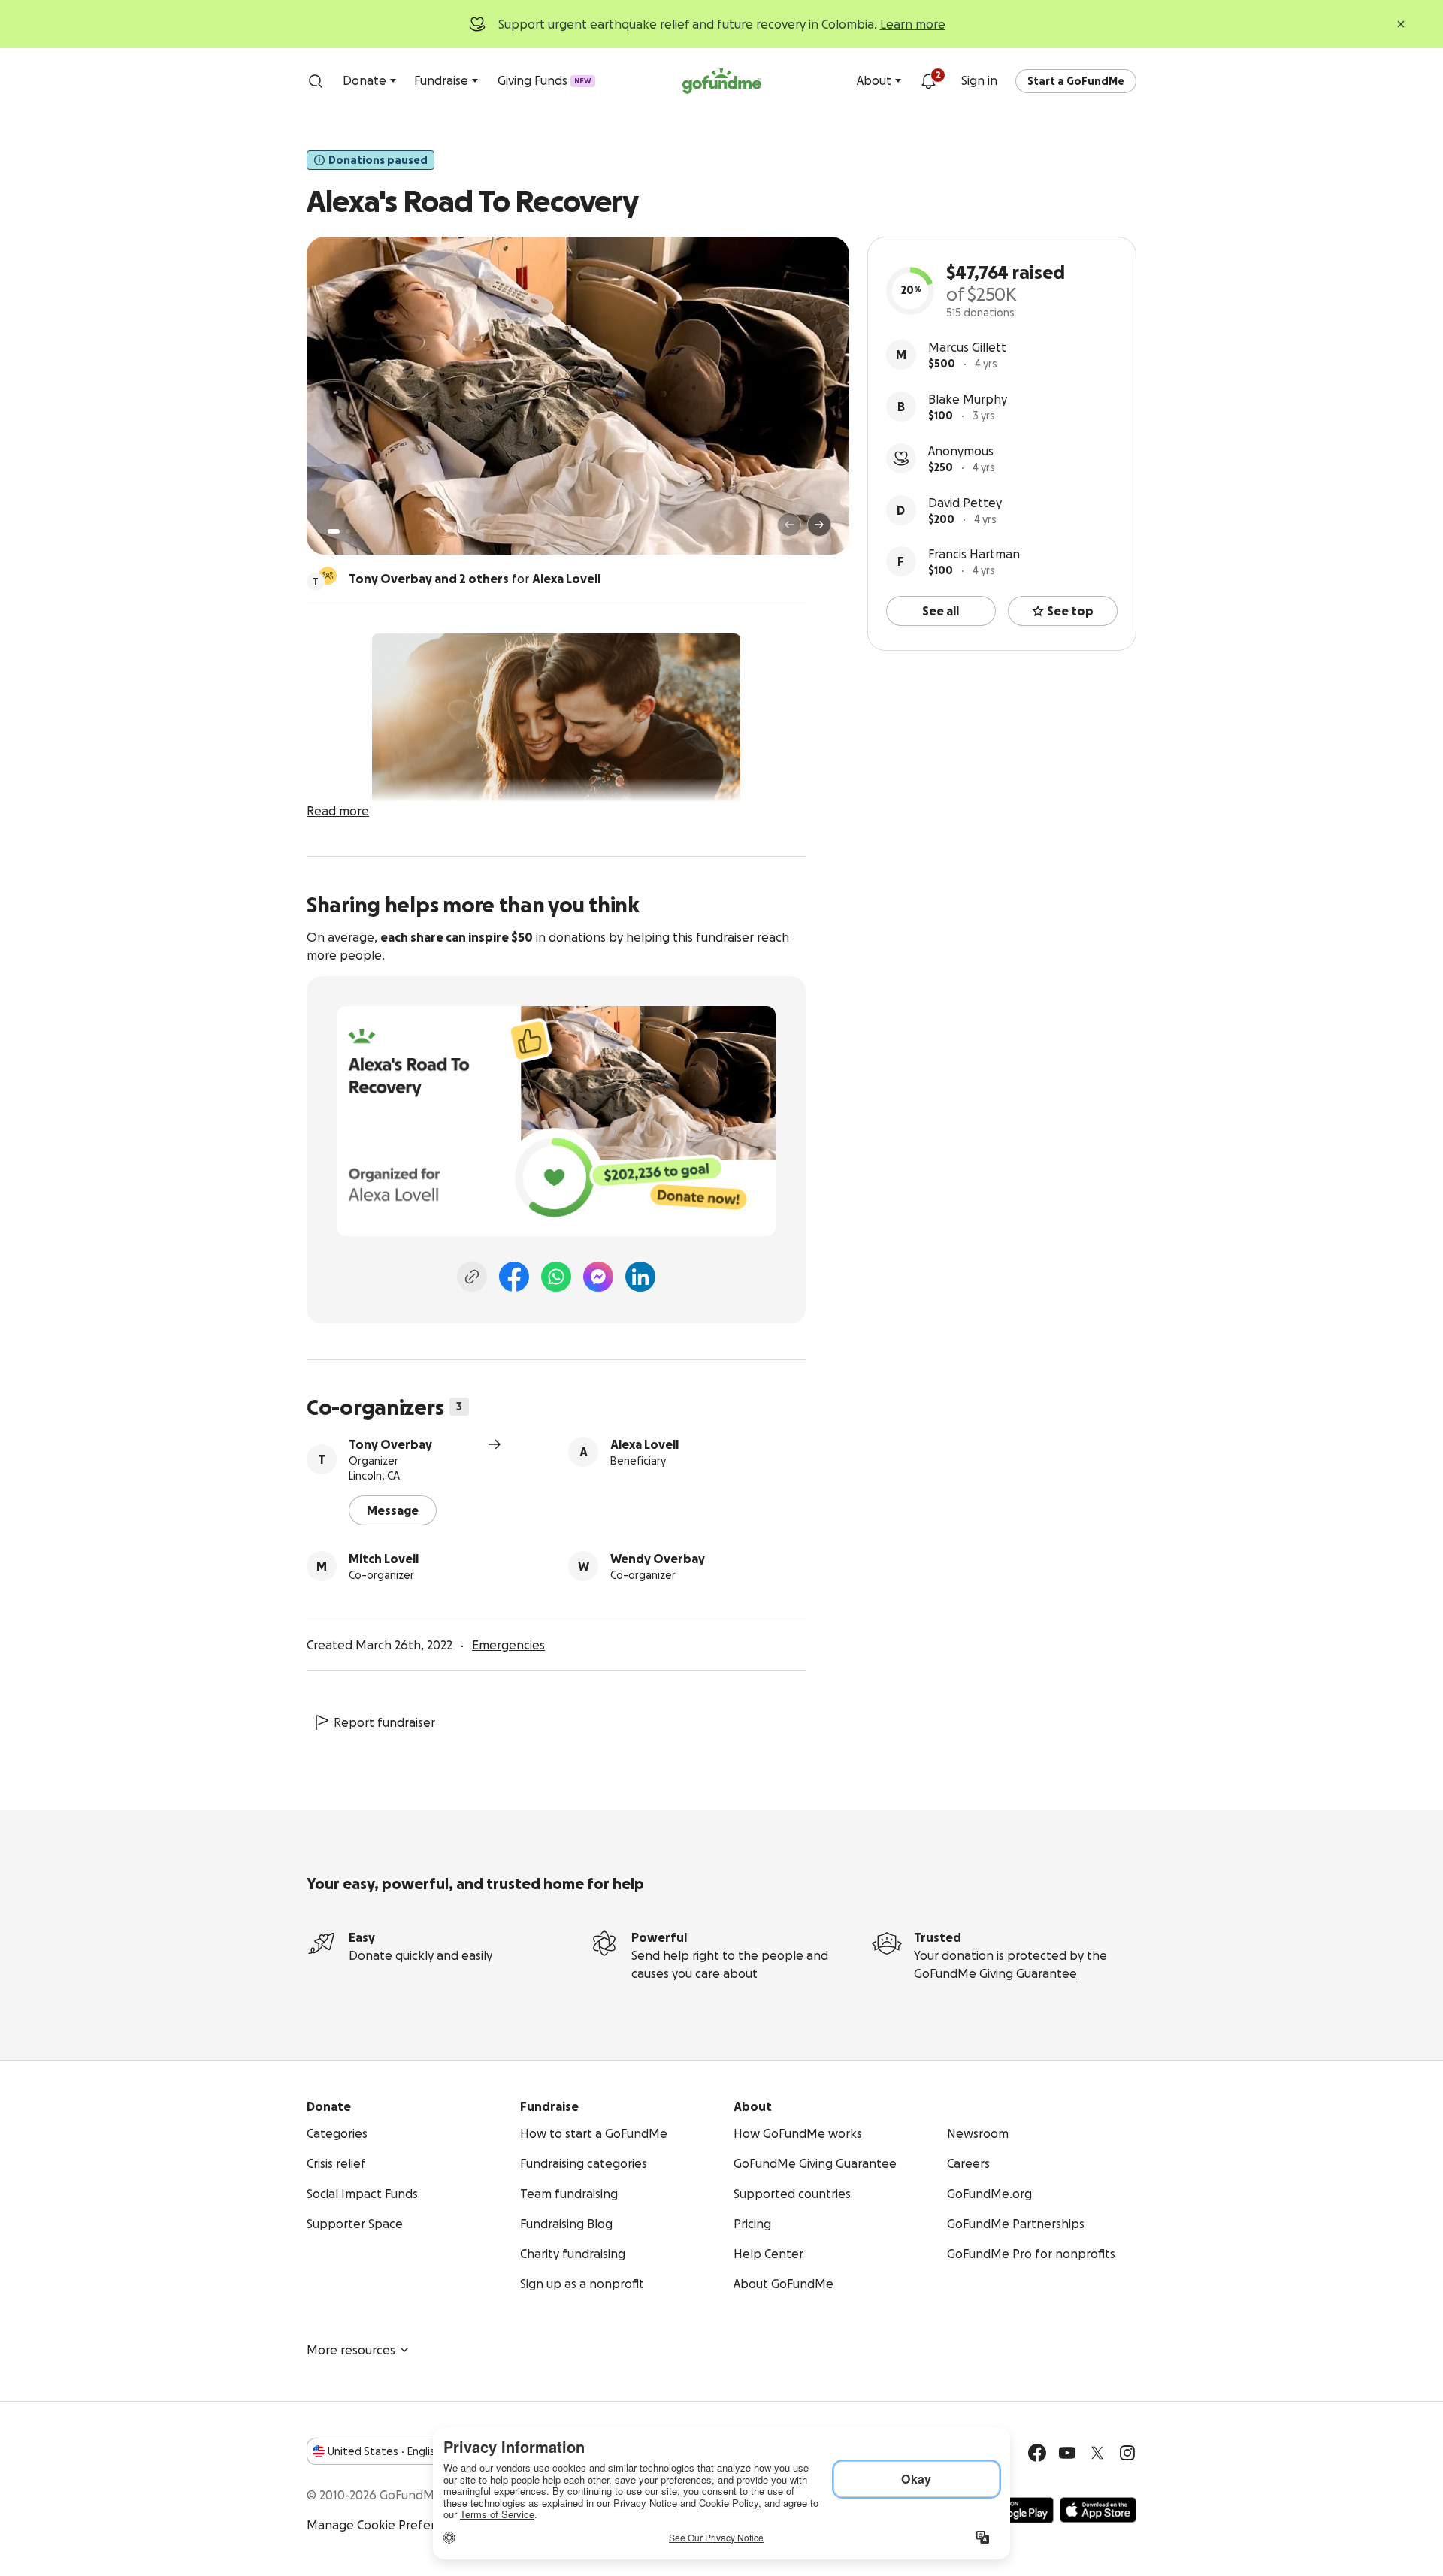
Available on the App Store (1098, 2510)
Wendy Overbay (658, 1559)
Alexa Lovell (644, 1444)
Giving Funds (545, 80)
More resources (351, 2350)
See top (1070, 611)
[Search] (316, 81)
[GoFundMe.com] (722, 81)
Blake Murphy (968, 399)
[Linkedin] (640, 1277)
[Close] (1401, 24)
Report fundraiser (384, 1722)
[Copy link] (472, 1277)
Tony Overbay (390, 1444)
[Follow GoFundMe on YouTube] (1067, 2453)
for (475, 579)
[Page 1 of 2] (334, 531)
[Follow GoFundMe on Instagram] (1127, 2453)
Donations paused (378, 160)
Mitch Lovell (384, 1559)
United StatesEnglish (384, 2451)
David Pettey (965, 503)
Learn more (913, 24)
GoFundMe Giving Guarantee (995, 1973)
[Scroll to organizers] (328, 576)
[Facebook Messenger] (598, 1277)
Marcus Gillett (967, 347)
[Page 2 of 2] (348, 531)
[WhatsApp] (556, 1277)
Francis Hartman (974, 554)
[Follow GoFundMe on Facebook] (1037, 2453)
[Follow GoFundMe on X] (1097, 2453)
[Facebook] (514, 1277)
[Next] (819, 525)
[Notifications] (928, 81)
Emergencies (508, 1645)
